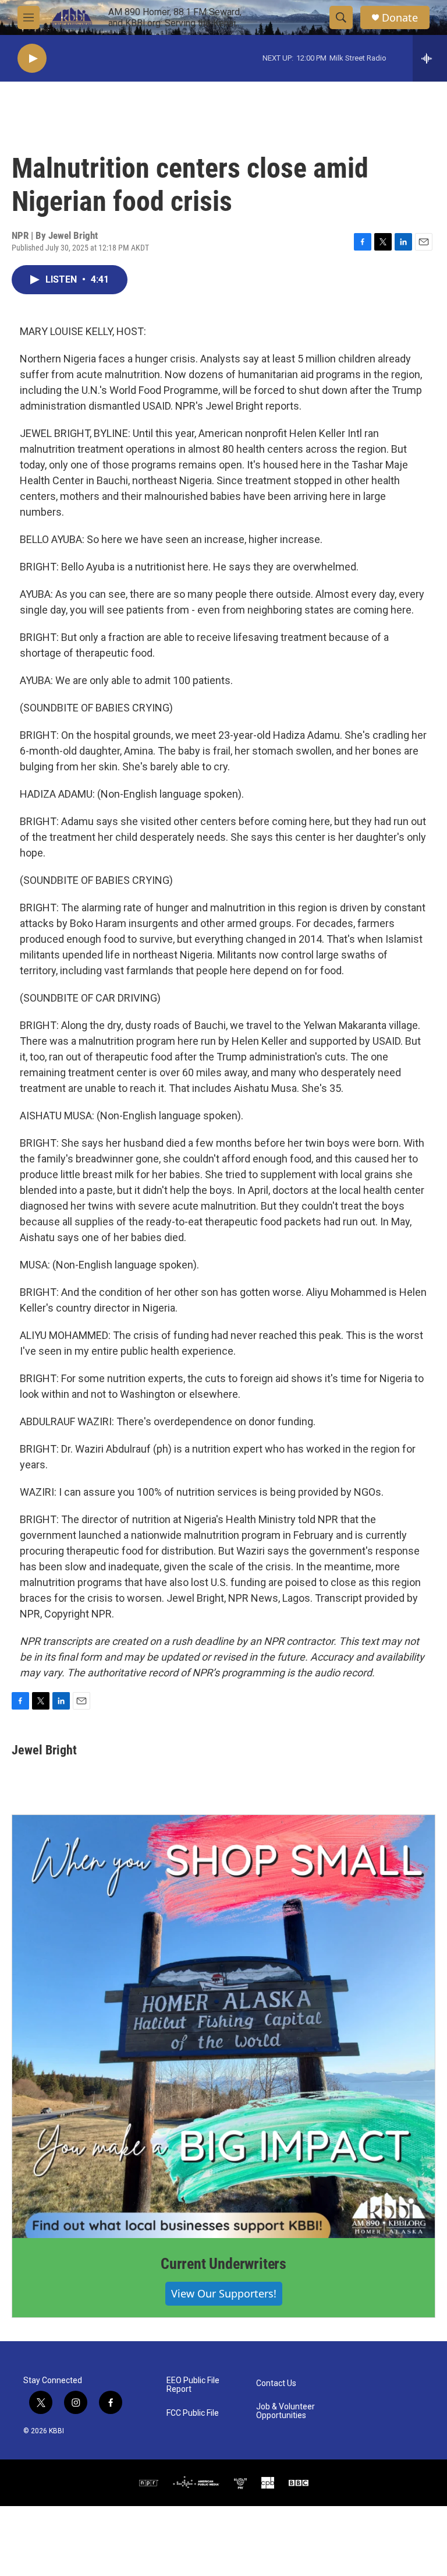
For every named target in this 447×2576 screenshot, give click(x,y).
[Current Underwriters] (223, 2027)
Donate (400, 18)
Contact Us (276, 2383)
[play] (32, 59)
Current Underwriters (223, 2264)
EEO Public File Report (193, 2385)
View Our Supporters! (224, 2293)
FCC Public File (193, 2413)
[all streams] (430, 58)
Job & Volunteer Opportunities (285, 2411)
